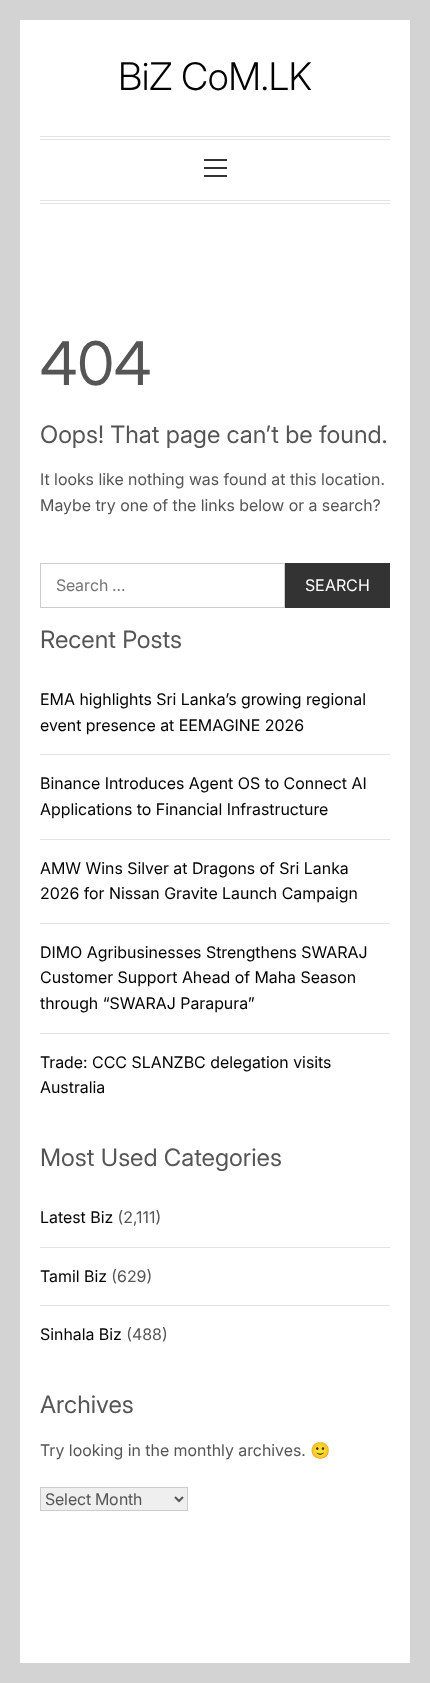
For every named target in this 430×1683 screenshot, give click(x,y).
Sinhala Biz (81, 1334)
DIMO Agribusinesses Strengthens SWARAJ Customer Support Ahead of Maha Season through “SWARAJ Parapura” (204, 977)
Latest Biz (76, 1217)
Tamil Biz (73, 1276)
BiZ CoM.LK (215, 77)
